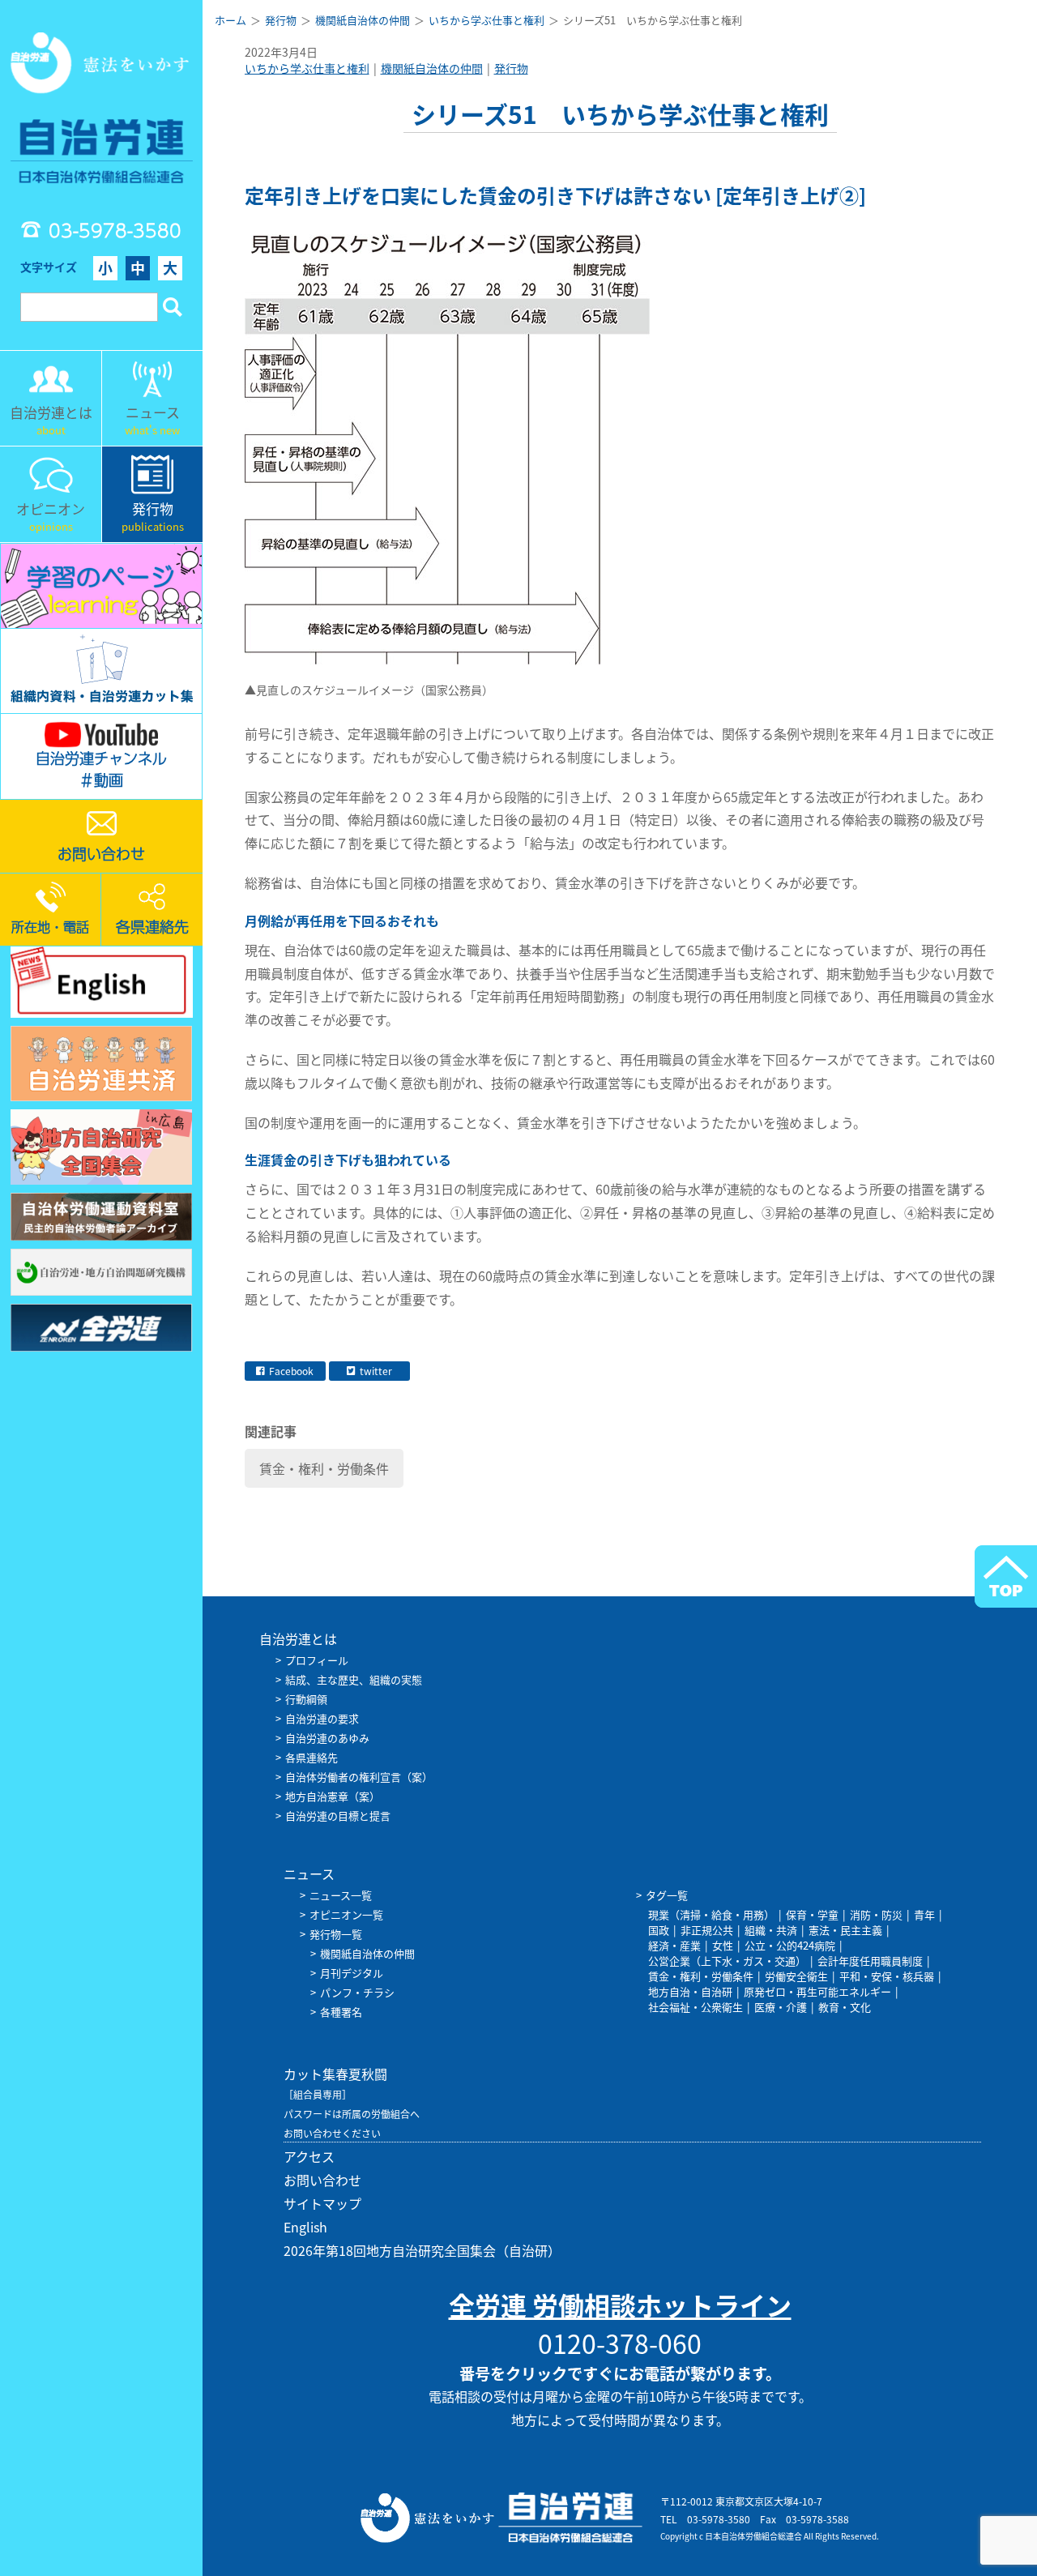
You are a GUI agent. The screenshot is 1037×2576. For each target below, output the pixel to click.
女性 (723, 1945)
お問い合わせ (322, 2180)
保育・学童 (812, 1914)
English (305, 2227)
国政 (659, 1930)
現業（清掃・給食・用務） (711, 1914)
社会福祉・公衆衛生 (696, 2007)
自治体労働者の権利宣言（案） (359, 1777)
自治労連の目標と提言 (338, 1816)
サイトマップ (322, 2203)
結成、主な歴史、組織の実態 (354, 1679)
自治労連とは (298, 1638)
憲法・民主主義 (845, 1930)
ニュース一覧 (341, 1895)
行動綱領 (306, 1699)
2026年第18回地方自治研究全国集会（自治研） (422, 2250)
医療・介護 (781, 2007)
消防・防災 (876, 1914)
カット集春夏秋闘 (335, 2074)
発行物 (511, 68)
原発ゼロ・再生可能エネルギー (817, 1991)
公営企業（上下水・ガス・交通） (727, 1961)
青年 (924, 1914)
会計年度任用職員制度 (870, 1961)
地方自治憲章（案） (333, 1796)
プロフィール (317, 1660)
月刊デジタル (352, 1973)
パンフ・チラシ (357, 1992)
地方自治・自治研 (690, 1991)
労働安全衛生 (796, 1976)
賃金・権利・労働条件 (324, 1468)
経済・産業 (674, 1945)
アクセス (309, 2156)
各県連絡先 (312, 1757)
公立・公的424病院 (790, 1945)
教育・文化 (845, 2007)
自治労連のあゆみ (327, 1738)
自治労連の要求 (322, 1718)
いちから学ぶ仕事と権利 (307, 68)
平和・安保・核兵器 (887, 1976)
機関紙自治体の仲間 (432, 68)
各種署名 (341, 2012)
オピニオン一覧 (346, 1914)
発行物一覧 (336, 1934)
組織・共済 (771, 1930)
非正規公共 (707, 1930)
